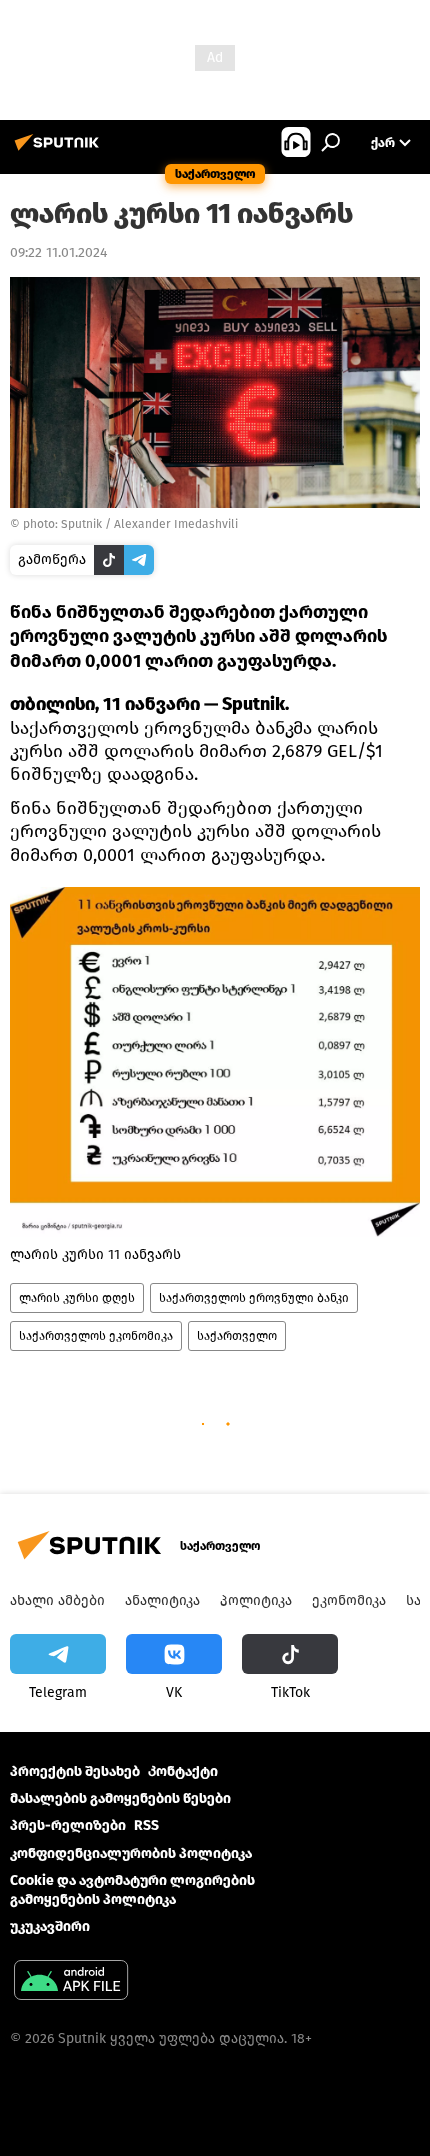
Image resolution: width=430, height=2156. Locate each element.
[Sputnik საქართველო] (60, 150)
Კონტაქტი (183, 1771)
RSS (146, 1825)
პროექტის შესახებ (75, 1771)
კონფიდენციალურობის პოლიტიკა (131, 1853)
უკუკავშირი (50, 1926)
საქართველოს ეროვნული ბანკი (254, 1298)
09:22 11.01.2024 (58, 252)
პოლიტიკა (256, 1600)
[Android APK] (71, 1982)
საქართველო (237, 1336)
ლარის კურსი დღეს (77, 1298)
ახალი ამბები (57, 1600)
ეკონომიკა (349, 1600)
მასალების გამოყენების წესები (120, 1798)
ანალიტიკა (162, 1600)
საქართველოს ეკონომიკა (96, 1336)
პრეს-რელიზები (68, 1825)
